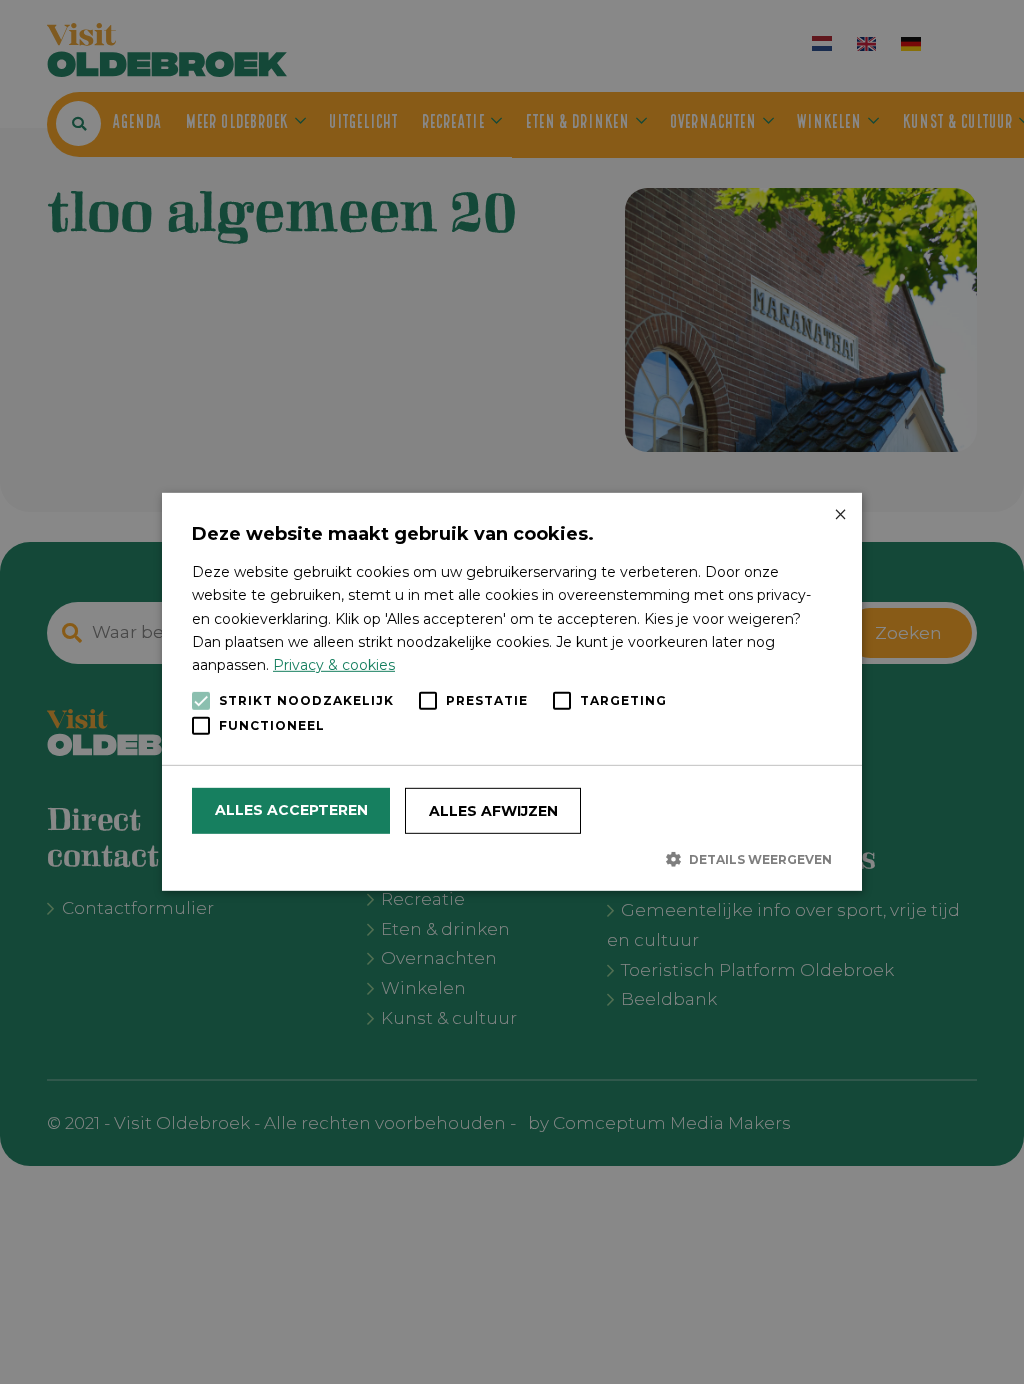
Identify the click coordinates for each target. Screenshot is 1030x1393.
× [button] (839, 515)
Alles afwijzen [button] (493, 811)
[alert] (512, 692)
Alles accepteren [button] (291, 810)
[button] (512, 859)
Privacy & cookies (334, 665)
